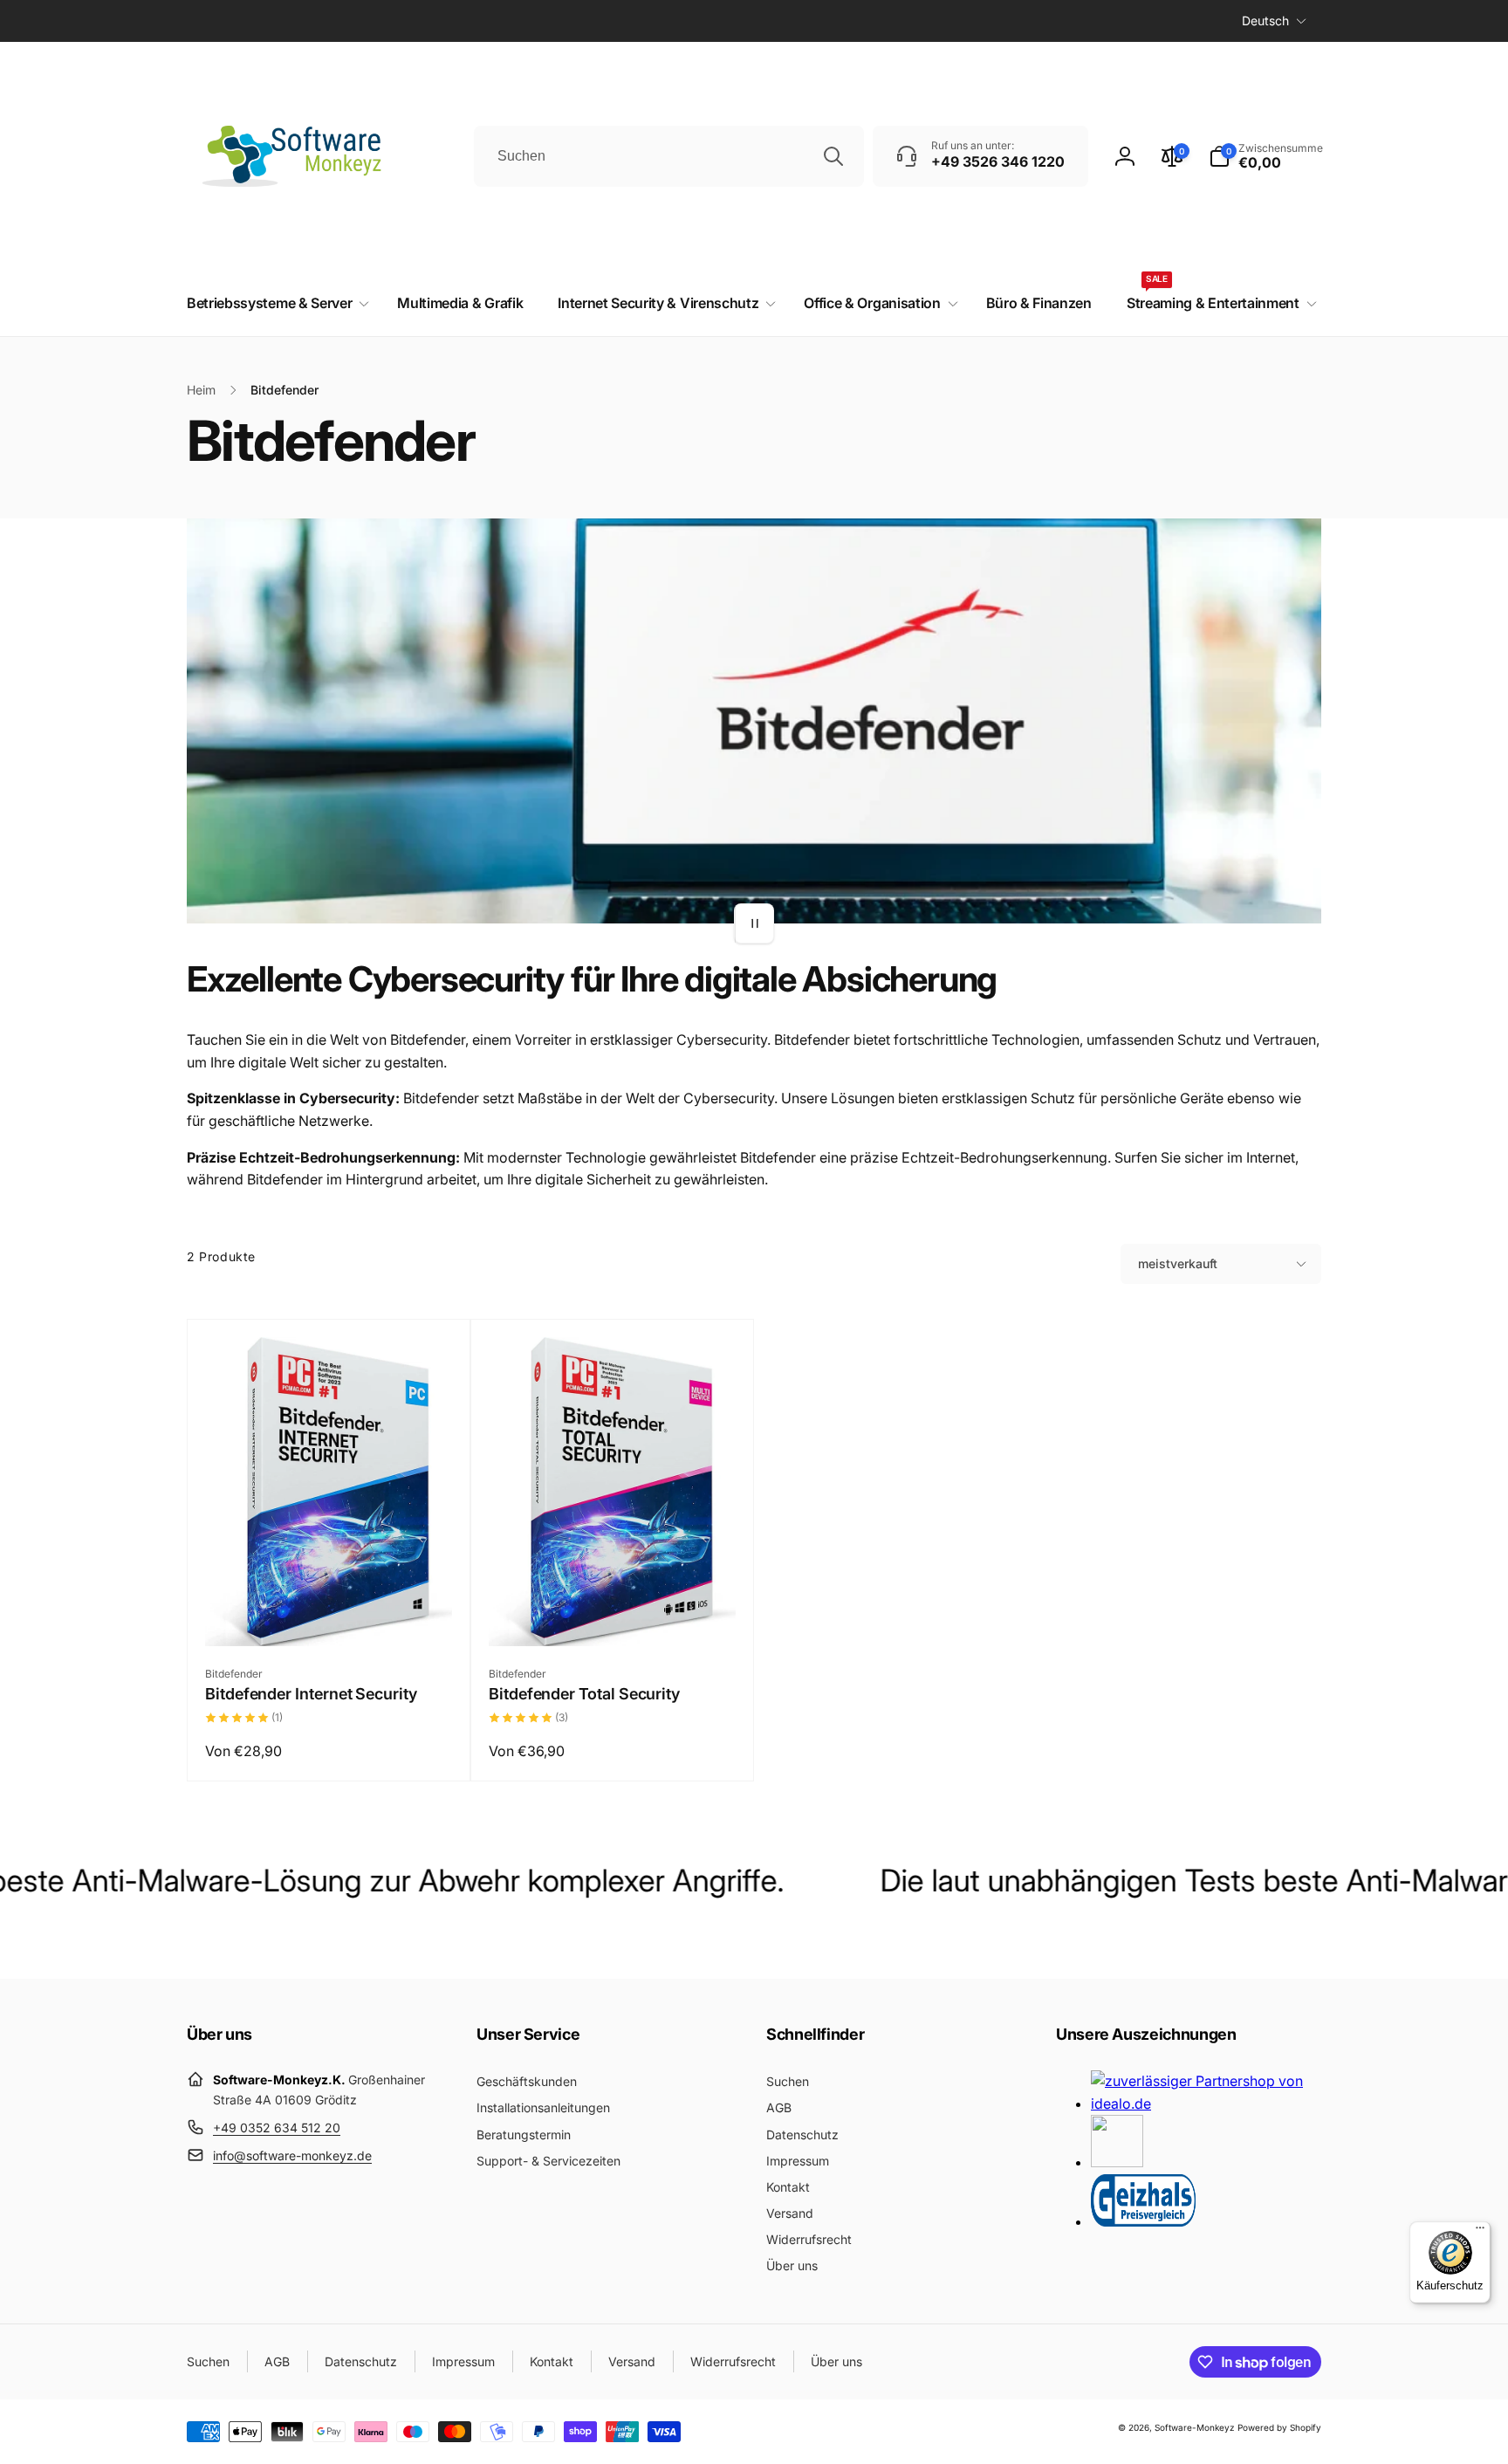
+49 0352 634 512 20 (277, 2128)
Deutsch (1265, 21)
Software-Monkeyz (1195, 2427)
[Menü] (1480, 2232)
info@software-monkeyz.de (292, 2155)
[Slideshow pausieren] (754, 923)
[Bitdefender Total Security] (613, 1614)
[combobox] (669, 156)
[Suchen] (833, 156)
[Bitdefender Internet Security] (330, 1614)
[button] (1266, 156)
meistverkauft (1178, 1263)
